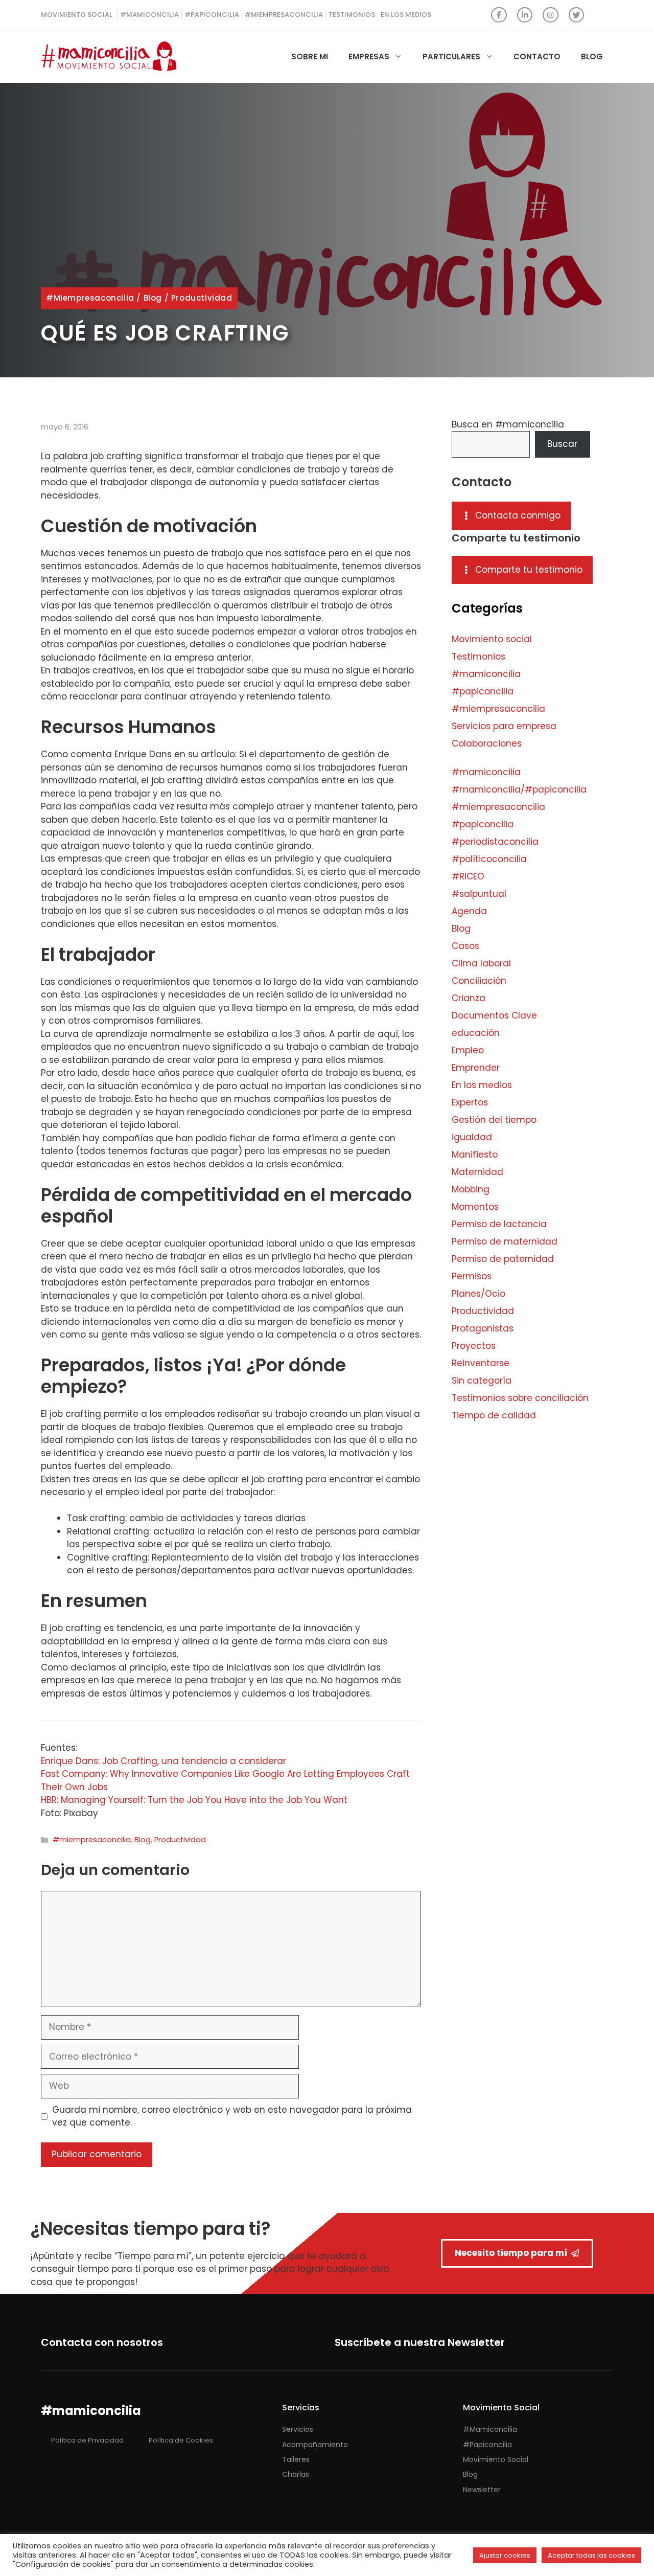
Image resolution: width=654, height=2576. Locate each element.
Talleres (296, 2459)
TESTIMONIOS (352, 15)
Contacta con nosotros (102, 2342)
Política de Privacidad (87, 2440)
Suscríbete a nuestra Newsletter (420, 2342)
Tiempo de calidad (494, 1415)
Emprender (476, 1068)
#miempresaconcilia (90, 298)
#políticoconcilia (489, 859)
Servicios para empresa (504, 726)
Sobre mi (310, 57)
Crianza (469, 998)
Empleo (468, 1050)
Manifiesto (475, 1155)
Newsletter (482, 2490)
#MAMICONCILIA (149, 15)
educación (476, 1033)
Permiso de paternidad (503, 1259)
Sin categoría (482, 1381)
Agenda (469, 911)
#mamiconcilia (486, 674)
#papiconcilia (483, 691)
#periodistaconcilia (495, 842)
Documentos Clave (494, 1015)
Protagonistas (483, 1328)
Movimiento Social (496, 2459)
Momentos (475, 1207)
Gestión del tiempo (494, 1120)
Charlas (296, 2474)
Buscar (562, 444)
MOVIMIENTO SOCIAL (77, 15)
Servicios (298, 2429)
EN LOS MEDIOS (406, 15)
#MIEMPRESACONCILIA (284, 15)
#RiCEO (468, 876)
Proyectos (474, 1346)
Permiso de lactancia (499, 1224)
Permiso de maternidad (505, 1241)
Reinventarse (481, 1363)
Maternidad (477, 1172)
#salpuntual (479, 894)
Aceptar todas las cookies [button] (591, 2555)
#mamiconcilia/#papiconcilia (519, 789)
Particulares (451, 57)
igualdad (472, 1137)
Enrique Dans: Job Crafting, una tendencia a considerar (163, 1761)
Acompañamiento (315, 2445)
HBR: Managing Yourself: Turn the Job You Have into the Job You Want (194, 1800)
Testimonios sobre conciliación (520, 1398)
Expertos (470, 1102)
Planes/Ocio (478, 1294)
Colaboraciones (487, 743)
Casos (465, 946)
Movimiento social (492, 639)
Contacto (537, 57)
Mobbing (471, 1189)
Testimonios (478, 657)
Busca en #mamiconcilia (508, 424)
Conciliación (479, 981)
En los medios (482, 1085)
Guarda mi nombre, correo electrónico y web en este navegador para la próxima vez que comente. (232, 2116)
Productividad (202, 298)
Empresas (369, 57)
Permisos (472, 1276)
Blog (592, 57)
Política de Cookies (181, 2440)
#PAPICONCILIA (212, 15)
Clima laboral (481, 963)
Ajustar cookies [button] (505, 2555)
